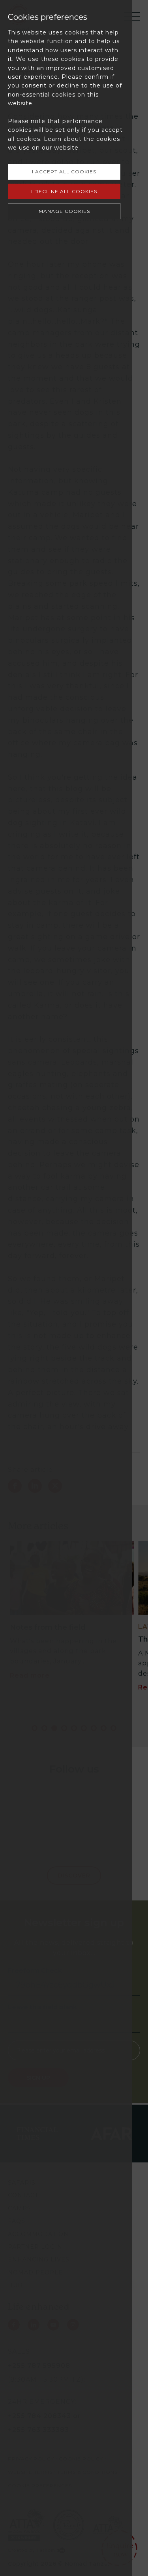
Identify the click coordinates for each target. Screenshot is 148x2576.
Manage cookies (64, 211)
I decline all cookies (64, 191)
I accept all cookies (64, 172)
